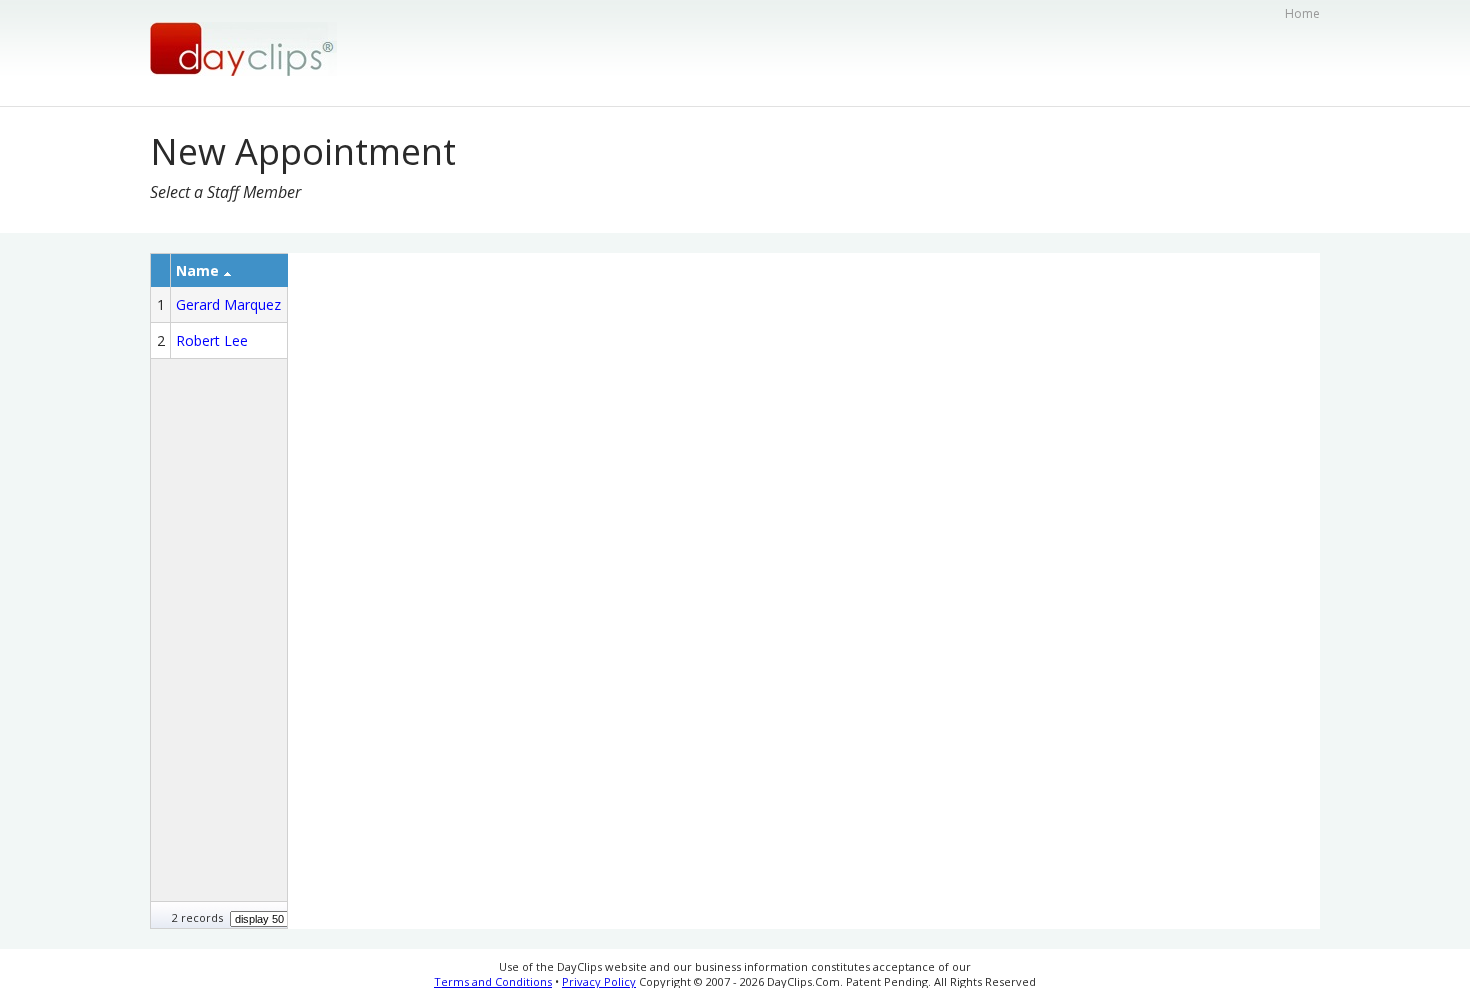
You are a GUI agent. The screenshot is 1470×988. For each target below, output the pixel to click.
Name (197, 270)
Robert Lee (212, 340)
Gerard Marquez (228, 304)
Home (1302, 13)
